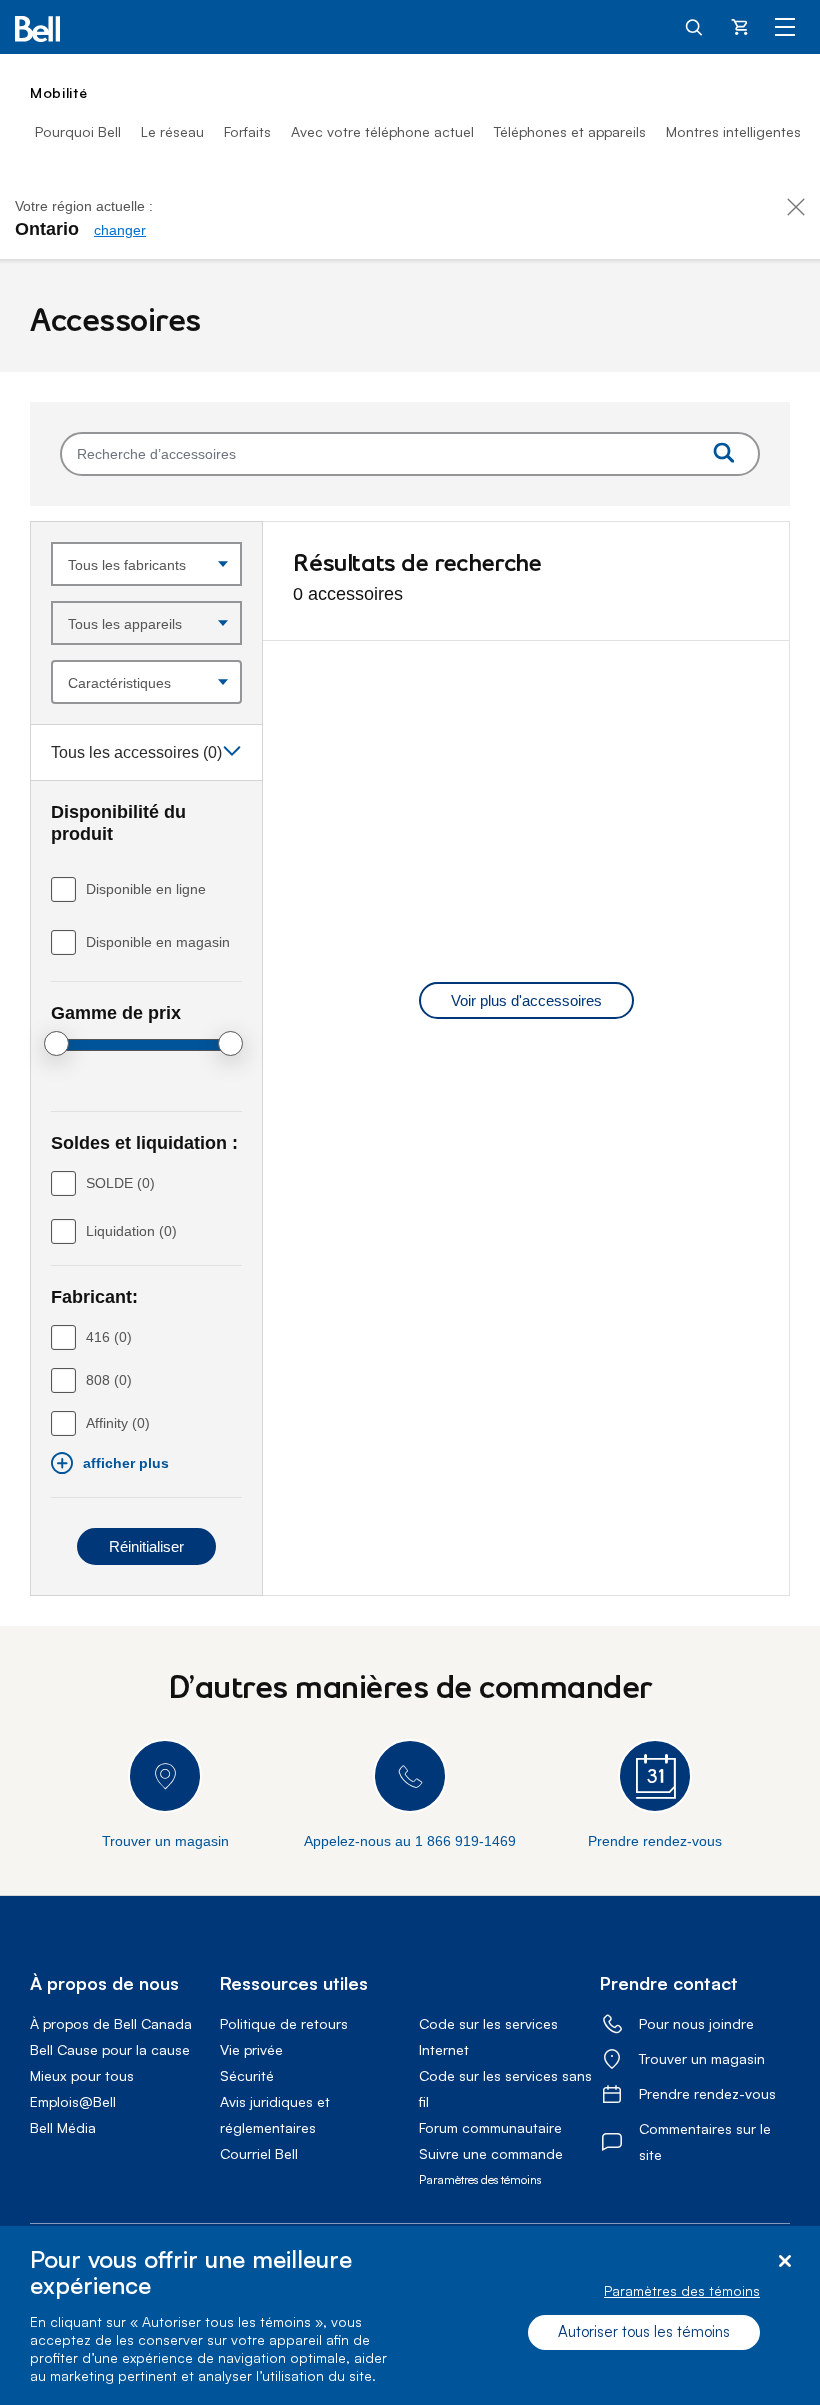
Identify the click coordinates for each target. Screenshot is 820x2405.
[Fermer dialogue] (784, 2261)
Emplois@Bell (73, 2101)
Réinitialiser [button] (146, 1546)
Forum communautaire (490, 2127)
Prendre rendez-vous (707, 2093)
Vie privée (251, 2049)
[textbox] (410, 454)
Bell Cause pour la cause (110, 2049)
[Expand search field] (695, 26)
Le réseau (172, 131)
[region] (410, 2315)
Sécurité (247, 2075)
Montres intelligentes (733, 131)
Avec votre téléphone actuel (382, 131)
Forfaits (247, 131)
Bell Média (63, 2127)
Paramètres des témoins (682, 2290)
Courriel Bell (259, 2153)
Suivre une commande (491, 2153)
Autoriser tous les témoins (644, 2331)
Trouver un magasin (702, 2058)
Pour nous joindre (696, 2023)
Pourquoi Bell (78, 131)
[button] (146, 752)
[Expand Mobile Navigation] (785, 26)
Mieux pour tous (82, 2075)
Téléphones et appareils (570, 131)
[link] (120, 230)
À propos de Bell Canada (111, 2023)
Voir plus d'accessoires (526, 1000)
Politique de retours (284, 2023)
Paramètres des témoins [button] (480, 2179)
